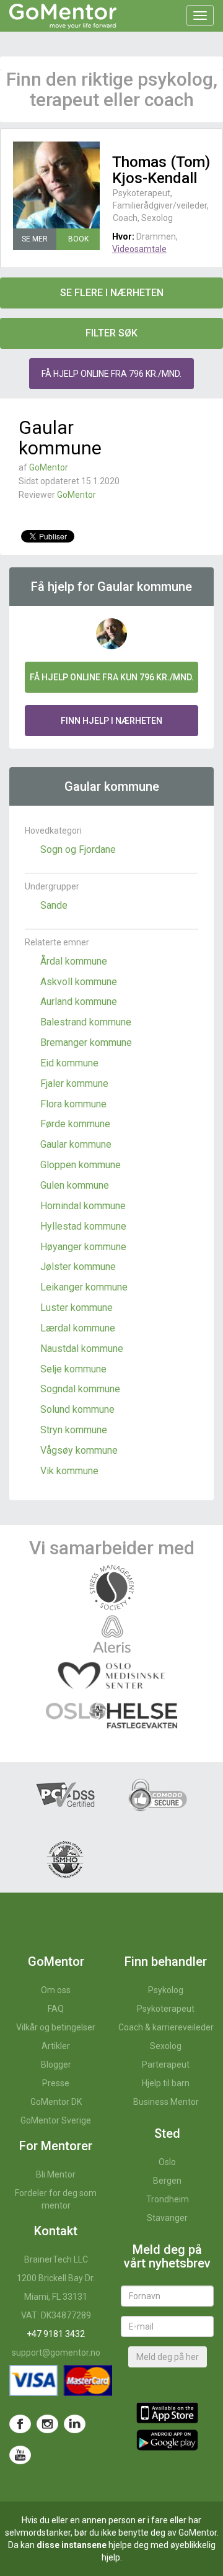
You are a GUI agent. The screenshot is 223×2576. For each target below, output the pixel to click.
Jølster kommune (78, 1267)
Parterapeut (166, 2065)
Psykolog (166, 1990)
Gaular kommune (76, 1144)
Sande (54, 905)
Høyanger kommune (83, 1247)
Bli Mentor (56, 2174)
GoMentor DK (56, 2102)
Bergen (167, 2181)
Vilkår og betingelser (56, 2027)
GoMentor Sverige (56, 2120)
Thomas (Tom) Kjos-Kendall (161, 170)
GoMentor (49, 467)
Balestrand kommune (86, 1022)
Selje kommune (73, 1369)
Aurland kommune (79, 1002)
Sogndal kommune (80, 1389)
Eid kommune (69, 1063)
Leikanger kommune (84, 1287)
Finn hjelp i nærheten (111, 721)
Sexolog (166, 2046)
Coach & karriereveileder (166, 2027)
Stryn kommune (74, 1430)
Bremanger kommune (86, 1043)
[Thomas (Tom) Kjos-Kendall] (56, 185)
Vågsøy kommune (79, 1450)
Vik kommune (69, 1471)
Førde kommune (75, 1124)
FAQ (56, 2009)
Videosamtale (139, 249)
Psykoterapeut (166, 2009)
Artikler (56, 2046)
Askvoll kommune (79, 982)
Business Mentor (166, 2102)
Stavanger (167, 2218)
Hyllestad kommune (83, 1226)
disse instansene (72, 2545)
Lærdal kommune (78, 1328)
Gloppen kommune (81, 1165)
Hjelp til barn (166, 2083)
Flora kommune (73, 1104)
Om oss (56, 1990)
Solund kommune (77, 1409)
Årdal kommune (74, 961)
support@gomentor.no (56, 2353)
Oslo (167, 2162)
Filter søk (111, 333)
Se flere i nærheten (112, 293)
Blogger (56, 2065)
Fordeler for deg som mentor (56, 2199)
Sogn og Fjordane (78, 849)
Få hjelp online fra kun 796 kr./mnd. (112, 677)
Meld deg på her (168, 2357)
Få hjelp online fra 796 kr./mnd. (111, 374)
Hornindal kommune (83, 1206)
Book (78, 239)
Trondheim (168, 2199)
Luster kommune (77, 1308)
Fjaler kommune (74, 1083)
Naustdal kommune (82, 1349)
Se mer (35, 239)
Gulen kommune (75, 1185)
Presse (56, 2083)
